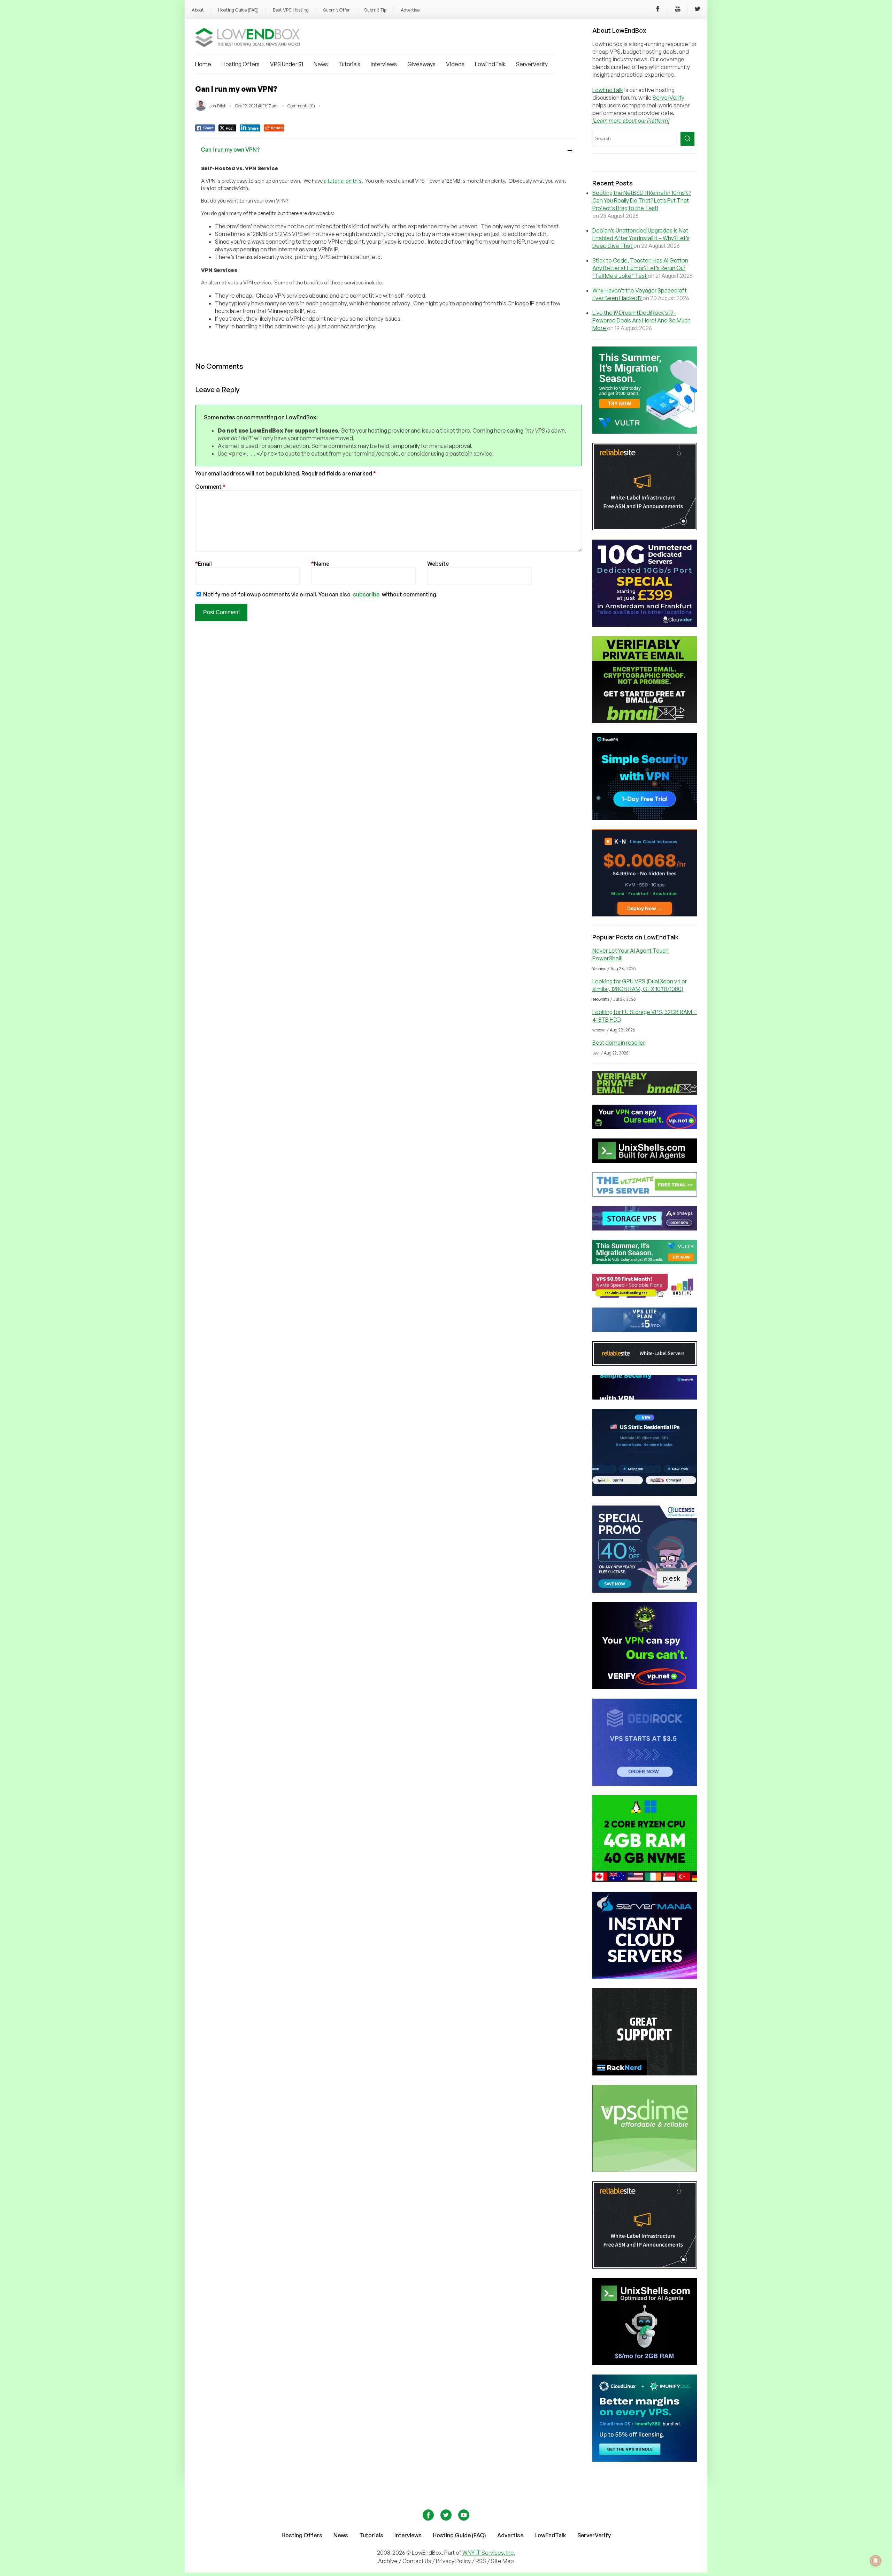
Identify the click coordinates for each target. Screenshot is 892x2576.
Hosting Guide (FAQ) (238, 10)
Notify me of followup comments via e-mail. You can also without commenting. (320, 594)
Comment (210, 487)
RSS (481, 2561)
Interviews (384, 64)
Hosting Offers (241, 64)
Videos (455, 64)
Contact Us (417, 2561)
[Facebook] (658, 10)
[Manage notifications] (876, 2561)
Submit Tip (375, 10)
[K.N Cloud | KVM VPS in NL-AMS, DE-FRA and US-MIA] (645, 914)
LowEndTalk (490, 64)
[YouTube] (678, 10)
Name (320, 564)
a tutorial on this (343, 181)
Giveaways (421, 64)
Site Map (502, 2561)
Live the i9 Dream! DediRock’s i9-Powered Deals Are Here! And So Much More (641, 320)
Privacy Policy (453, 2561)
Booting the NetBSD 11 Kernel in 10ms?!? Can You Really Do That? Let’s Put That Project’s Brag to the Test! (642, 200)
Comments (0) (301, 106)
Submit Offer (336, 10)
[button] (389, 149)
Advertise (410, 10)
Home (203, 64)
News (321, 64)
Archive (388, 2561)
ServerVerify (532, 64)
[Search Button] (687, 139)
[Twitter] (698, 10)
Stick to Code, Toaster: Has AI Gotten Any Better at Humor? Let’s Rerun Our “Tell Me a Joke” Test (640, 268)
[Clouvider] (645, 625)
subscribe (366, 594)
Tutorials (349, 64)
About (198, 10)
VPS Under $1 (287, 64)
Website (438, 564)
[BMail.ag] (645, 721)
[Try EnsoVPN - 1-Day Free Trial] (645, 818)
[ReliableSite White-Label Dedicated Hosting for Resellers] (645, 528)
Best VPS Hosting (291, 10)
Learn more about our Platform (631, 121)
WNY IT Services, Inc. (489, 2553)
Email (203, 564)
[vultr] (645, 432)
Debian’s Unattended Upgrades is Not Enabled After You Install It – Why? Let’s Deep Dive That (641, 238)
